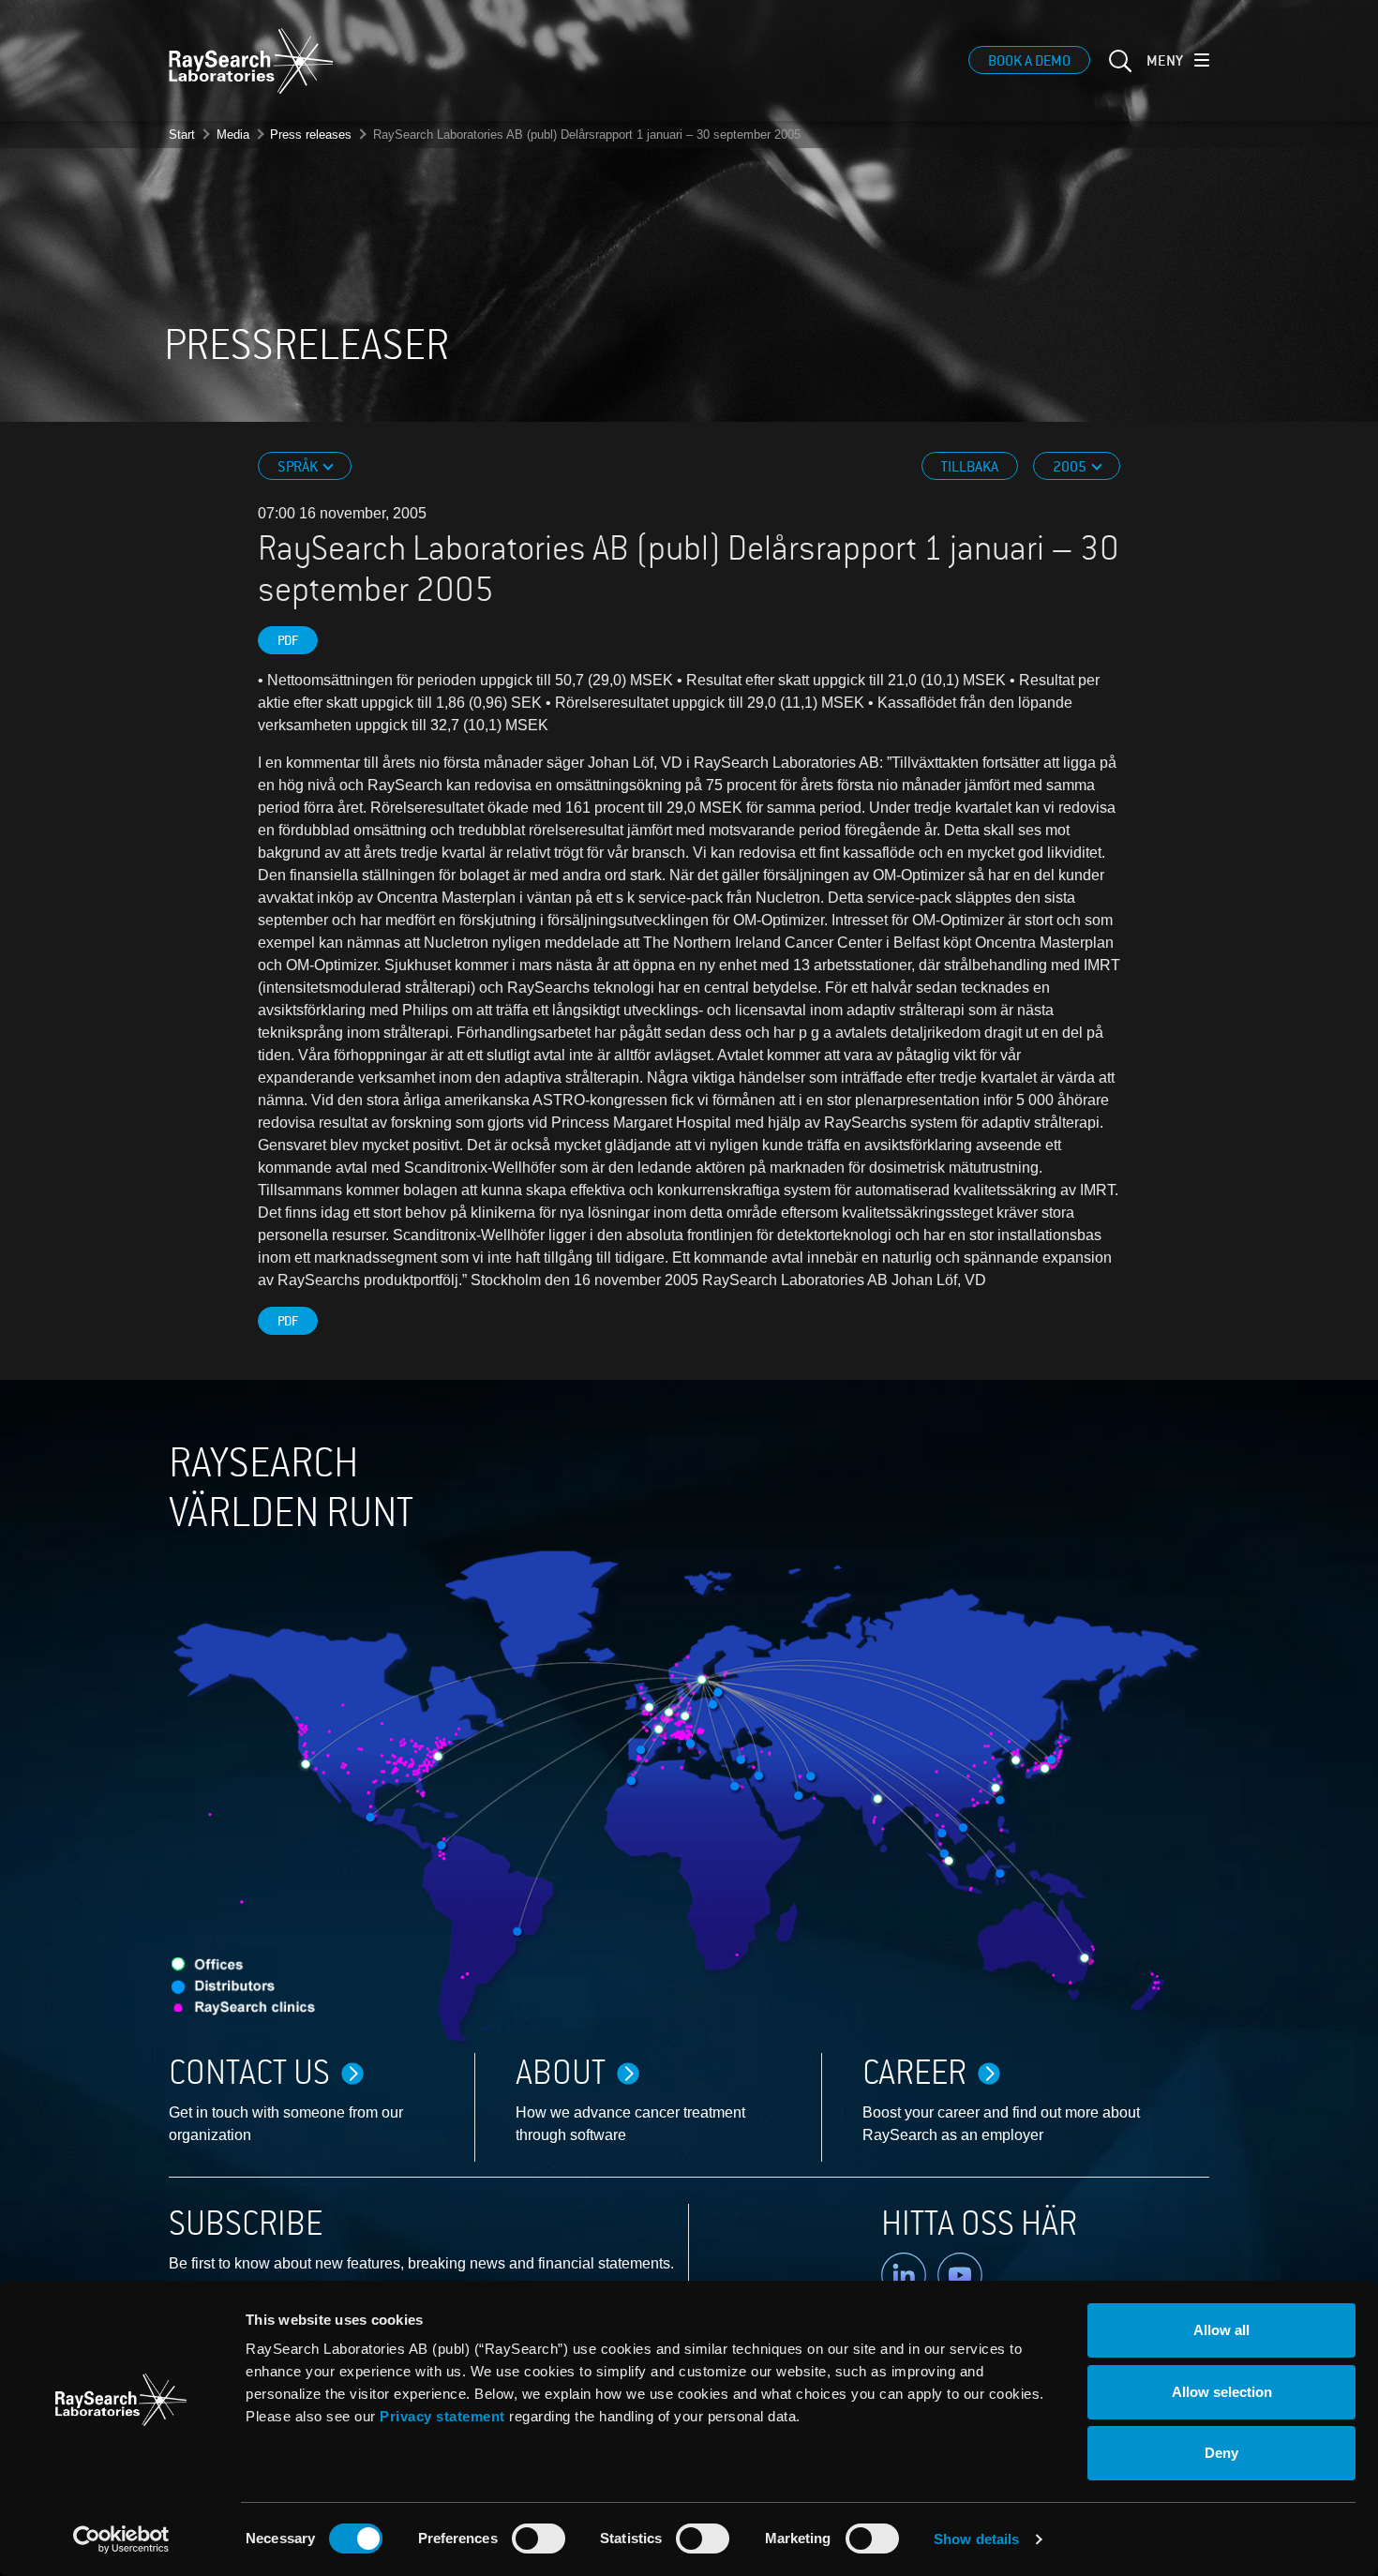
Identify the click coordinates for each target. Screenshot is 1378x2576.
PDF (288, 641)
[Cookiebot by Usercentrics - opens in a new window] (121, 2539)
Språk (299, 467)
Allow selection (1222, 2392)
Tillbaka (970, 467)
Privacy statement (442, 2416)
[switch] (539, 2539)
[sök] (1118, 72)
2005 (1071, 467)
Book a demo (1029, 61)
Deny (1221, 2453)
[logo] (251, 61)
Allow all (1221, 2330)
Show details (976, 2539)
